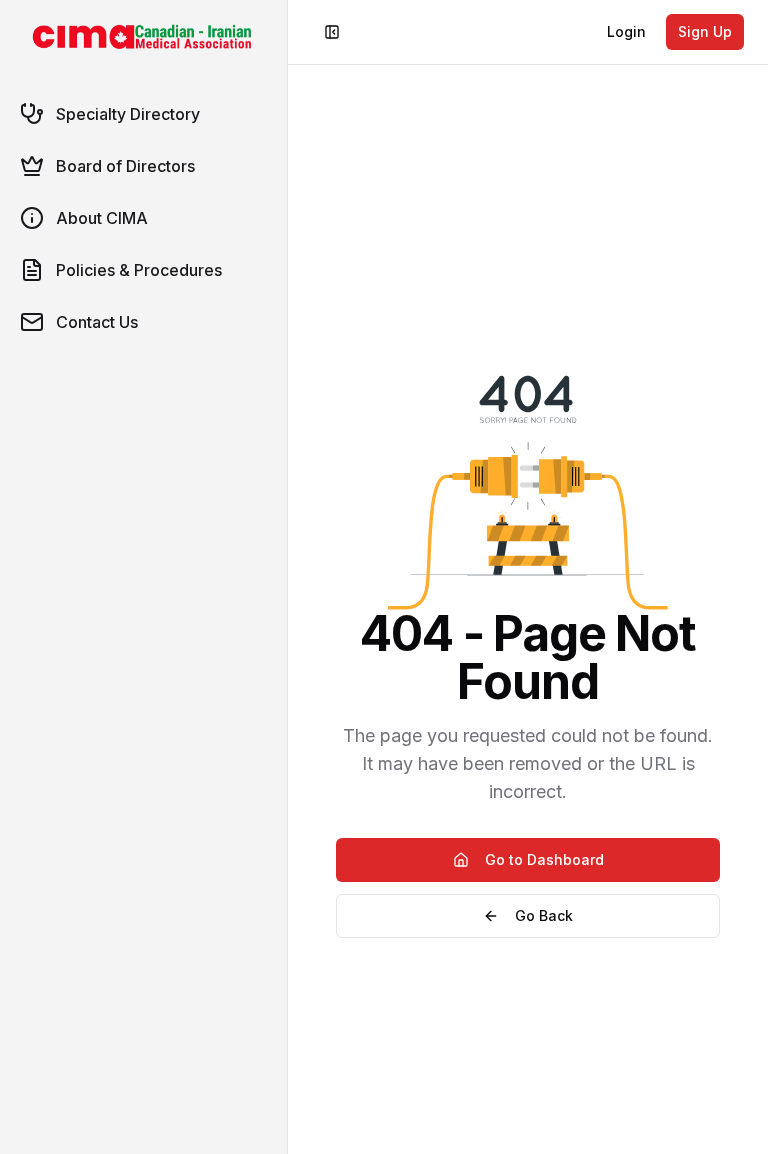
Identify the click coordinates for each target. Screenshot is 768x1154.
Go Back (544, 915)
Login (626, 31)
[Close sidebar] (332, 32)
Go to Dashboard (544, 859)
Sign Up (705, 31)
